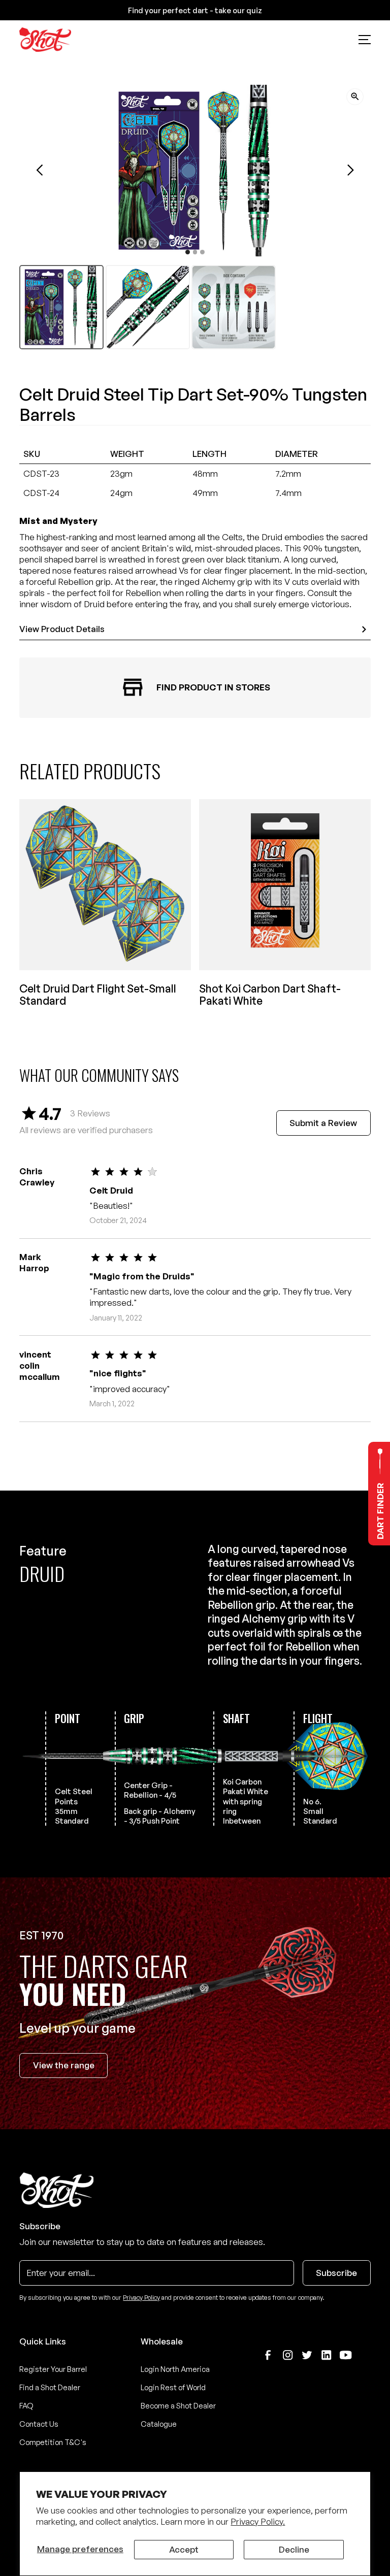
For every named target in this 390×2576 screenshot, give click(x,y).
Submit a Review (323, 1123)
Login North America (175, 2369)
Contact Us (39, 2424)
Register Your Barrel (53, 2369)
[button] (364, 40)
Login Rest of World (173, 2387)
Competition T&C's (53, 2442)
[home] (45, 40)
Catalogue (159, 2424)
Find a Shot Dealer (50, 2387)
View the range (64, 2065)
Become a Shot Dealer (178, 2406)
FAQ (26, 2406)
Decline (294, 2549)
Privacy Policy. (258, 2521)
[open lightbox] (355, 97)
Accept (184, 2549)
